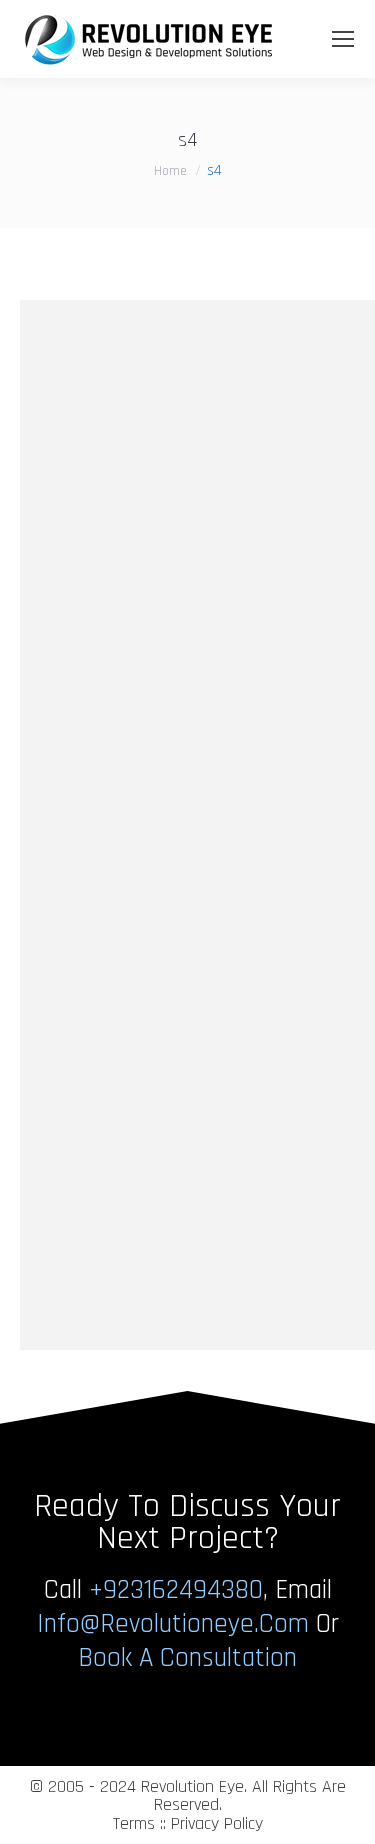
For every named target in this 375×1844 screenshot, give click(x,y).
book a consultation (187, 1658)
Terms (134, 1823)
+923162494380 (176, 1590)
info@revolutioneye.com (173, 1624)
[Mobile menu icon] (343, 39)
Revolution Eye (192, 1786)
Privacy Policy (217, 1823)
